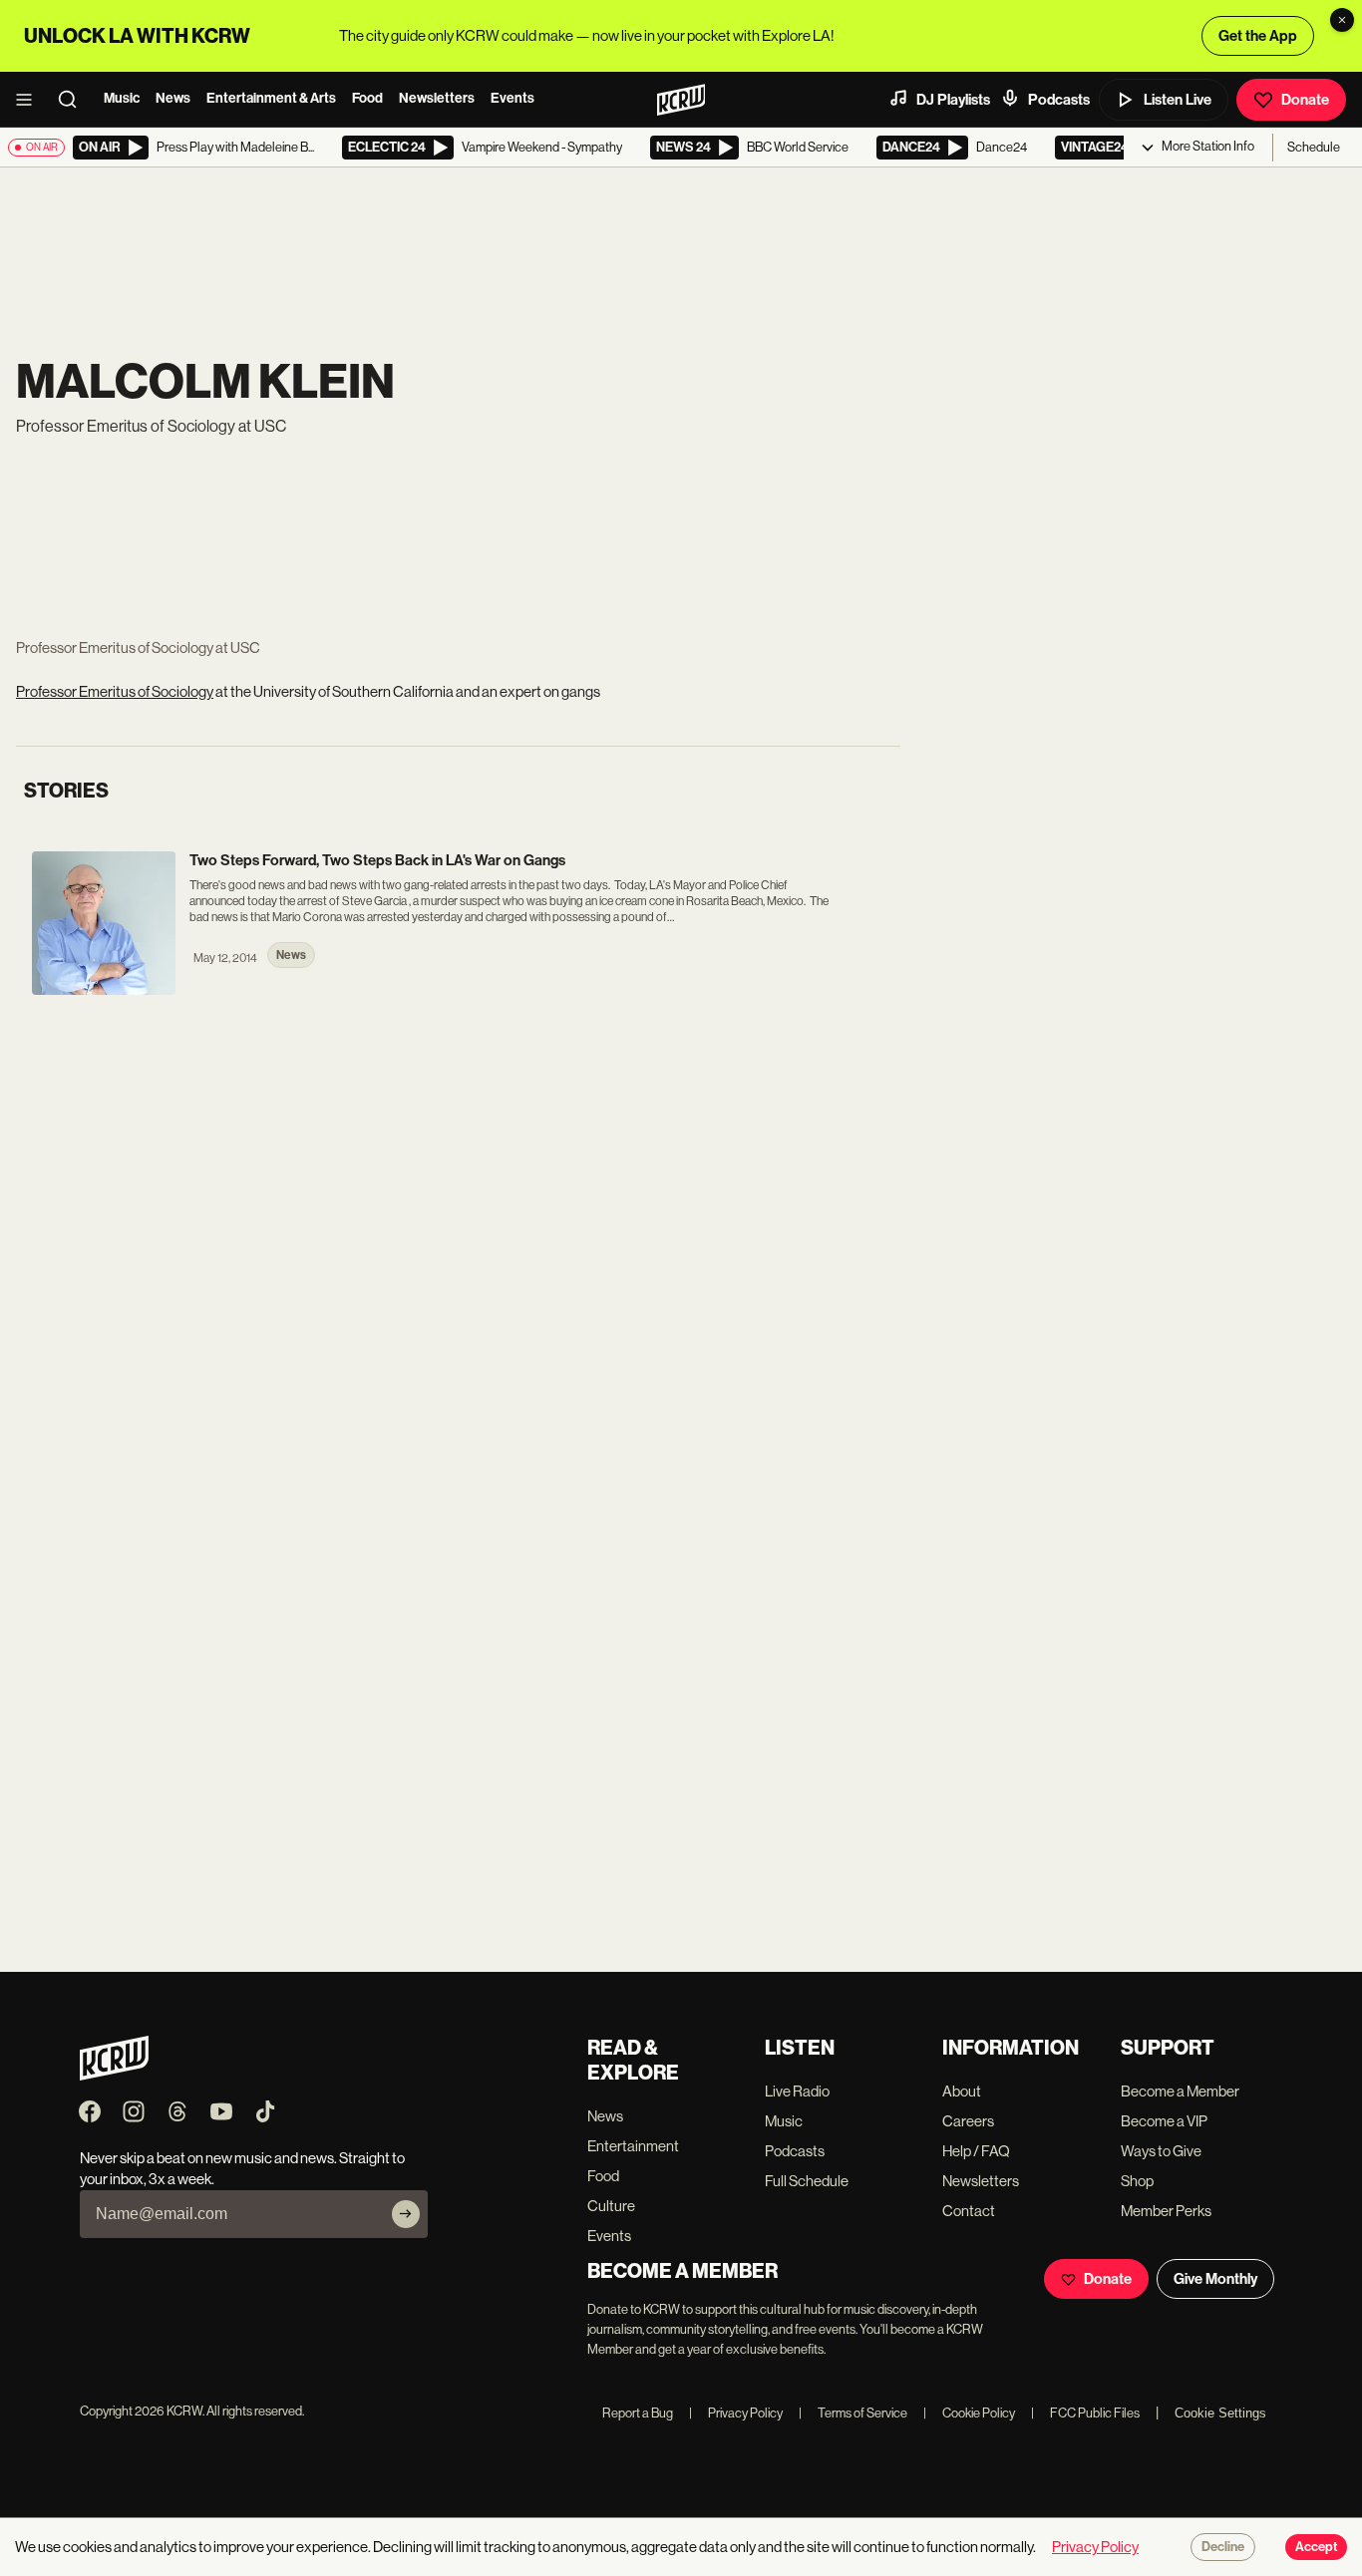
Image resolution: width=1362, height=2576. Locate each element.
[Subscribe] (406, 2214)
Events (512, 98)
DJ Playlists (953, 100)
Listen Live (1178, 100)
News (173, 98)
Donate (1305, 100)
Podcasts (1059, 100)
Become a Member (1180, 2091)
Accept (1316, 2547)
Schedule (1314, 147)
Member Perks (1166, 2211)
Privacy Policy (736, 2413)
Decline (1223, 2547)
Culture (611, 2206)
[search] (74, 100)
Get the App (1258, 36)
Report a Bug (638, 2413)
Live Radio (797, 2091)
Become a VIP (1164, 2121)
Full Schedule (807, 2181)
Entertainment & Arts (271, 98)
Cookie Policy (969, 2413)
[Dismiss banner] (1342, 20)
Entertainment (633, 2146)
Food (367, 98)
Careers (968, 2121)
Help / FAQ (976, 2151)
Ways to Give (1161, 2151)
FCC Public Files (1085, 2413)
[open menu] (30, 100)
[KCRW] (114, 2075)
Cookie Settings (1220, 2413)
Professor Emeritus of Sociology (115, 691)
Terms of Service (853, 2413)
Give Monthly (1215, 2279)
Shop (1137, 2181)
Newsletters (437, 98)
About (962, 2091)
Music (122, 98)
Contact (969, 2211)
